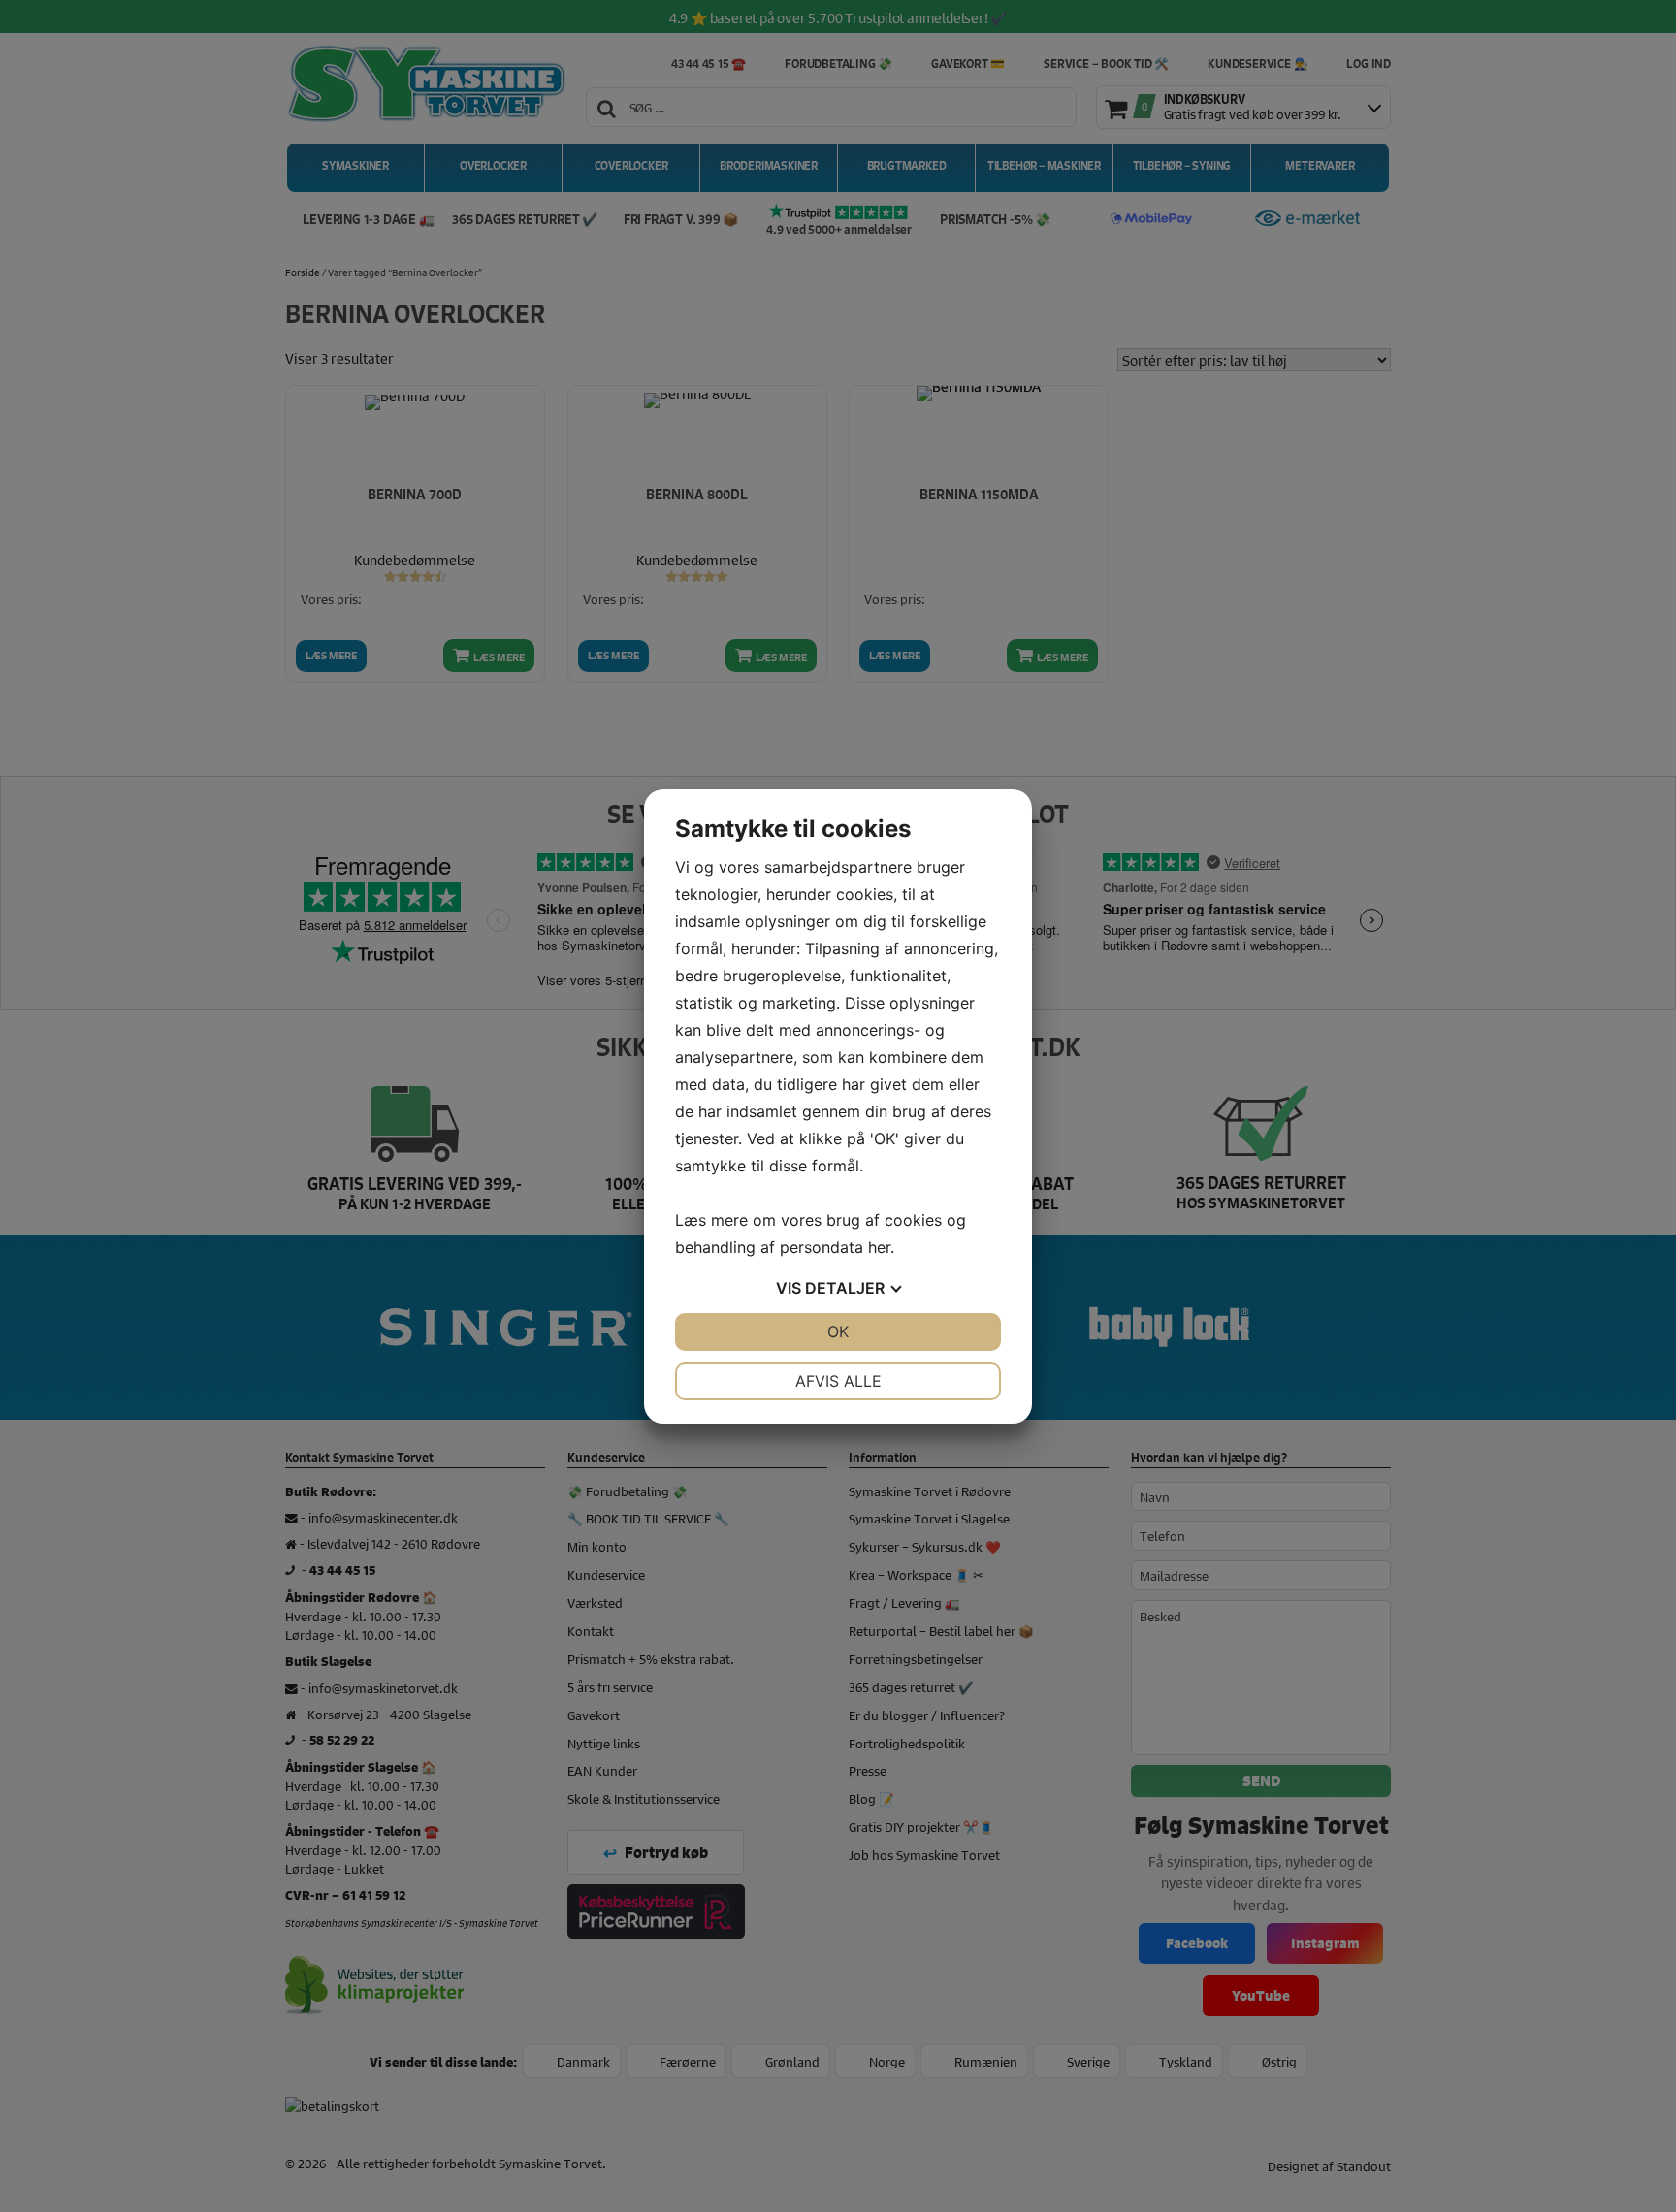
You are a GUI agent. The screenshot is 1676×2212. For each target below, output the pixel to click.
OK (838, 1331)
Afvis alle (838, 1381)
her (879, 1247)
